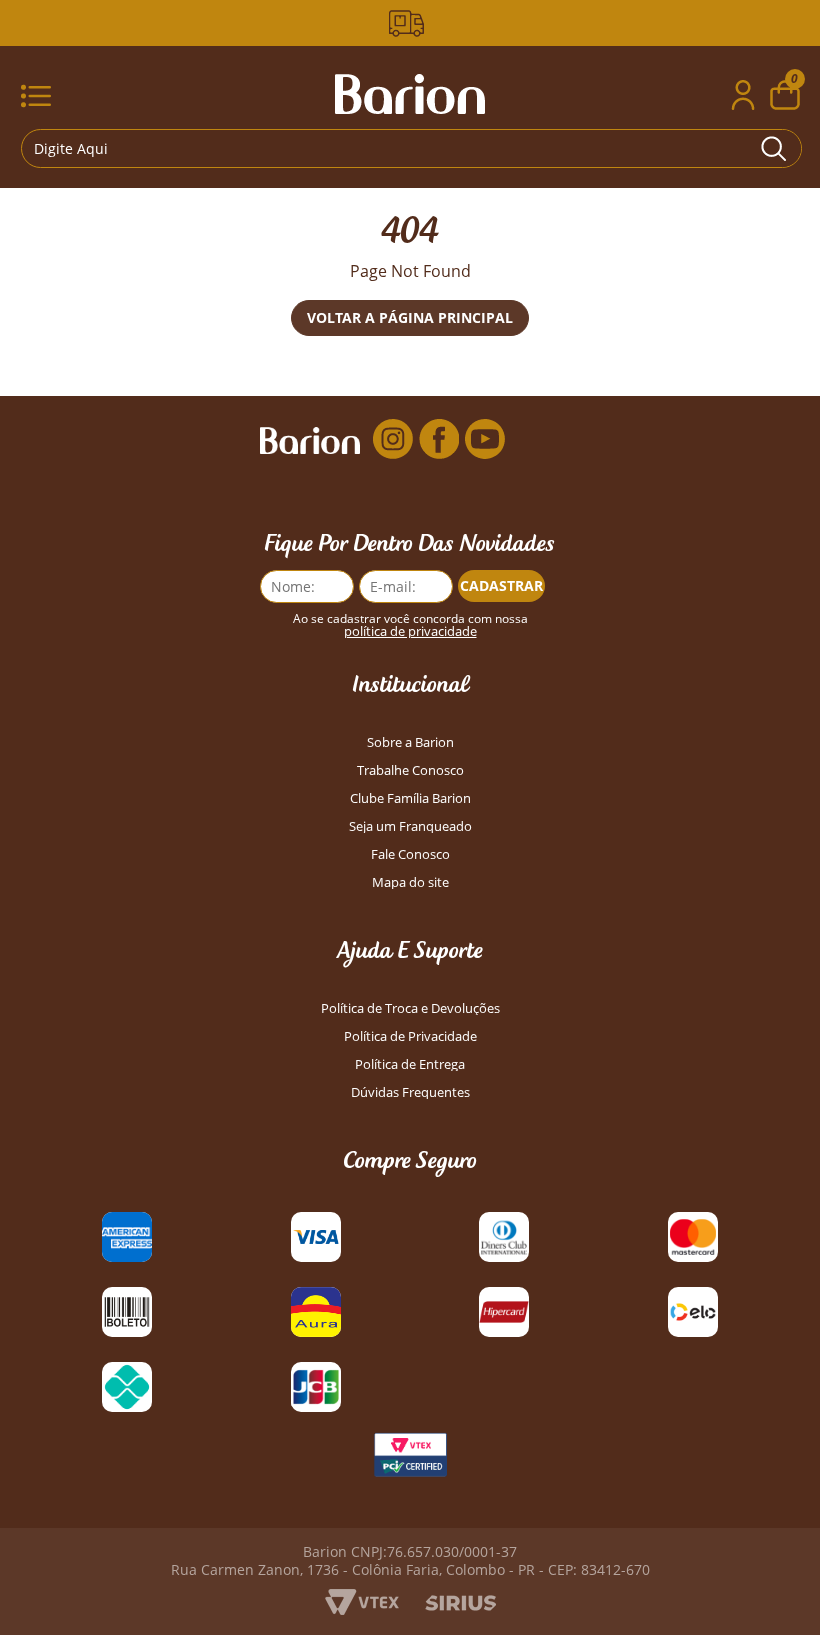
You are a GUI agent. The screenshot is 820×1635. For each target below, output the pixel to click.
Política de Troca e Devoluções (410, 1008)
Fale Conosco (410, 854)
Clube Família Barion (410, 798)
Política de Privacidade (410, 1036)
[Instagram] (393, 439)
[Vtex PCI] (410, 1460)
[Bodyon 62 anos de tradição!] (410, 23)
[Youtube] (485, 439)
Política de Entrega (410, 1064)
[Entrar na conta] (743, 97)
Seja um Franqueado (410, 826)
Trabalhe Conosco (410, 770)
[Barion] (410, 94)
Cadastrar (501, 585)
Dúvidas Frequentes (410, 1092)
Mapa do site (410, 882)
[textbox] (411, 148)
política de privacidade (410, 631)
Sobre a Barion (410, 742)
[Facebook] (439, 439)
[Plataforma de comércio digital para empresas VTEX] (362, 1609)
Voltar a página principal (410, 317)
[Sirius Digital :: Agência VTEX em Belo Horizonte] (460, 1605)
